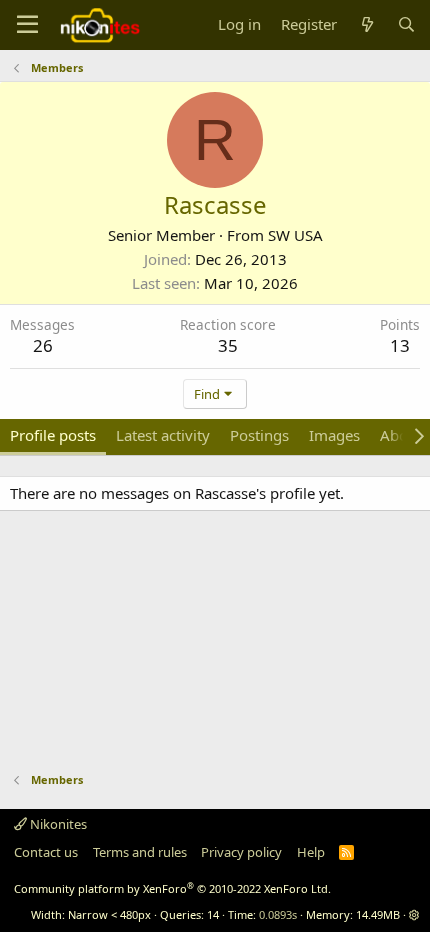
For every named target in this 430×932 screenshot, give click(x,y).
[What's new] (366, 24)
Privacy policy (241, 852)
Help (311, 852)
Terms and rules (140, 852)
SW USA (295, 235)
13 (400, 345)
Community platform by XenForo (172, 888)
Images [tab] (334, 435)
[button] (414, 914)
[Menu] (27, 25)
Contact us (46, 852)
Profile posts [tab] (53, 435)
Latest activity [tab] (163, 435)
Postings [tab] (259, 435)
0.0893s (278, 914)
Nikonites (57, 824)
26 (43, 345)
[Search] (406, 24)
